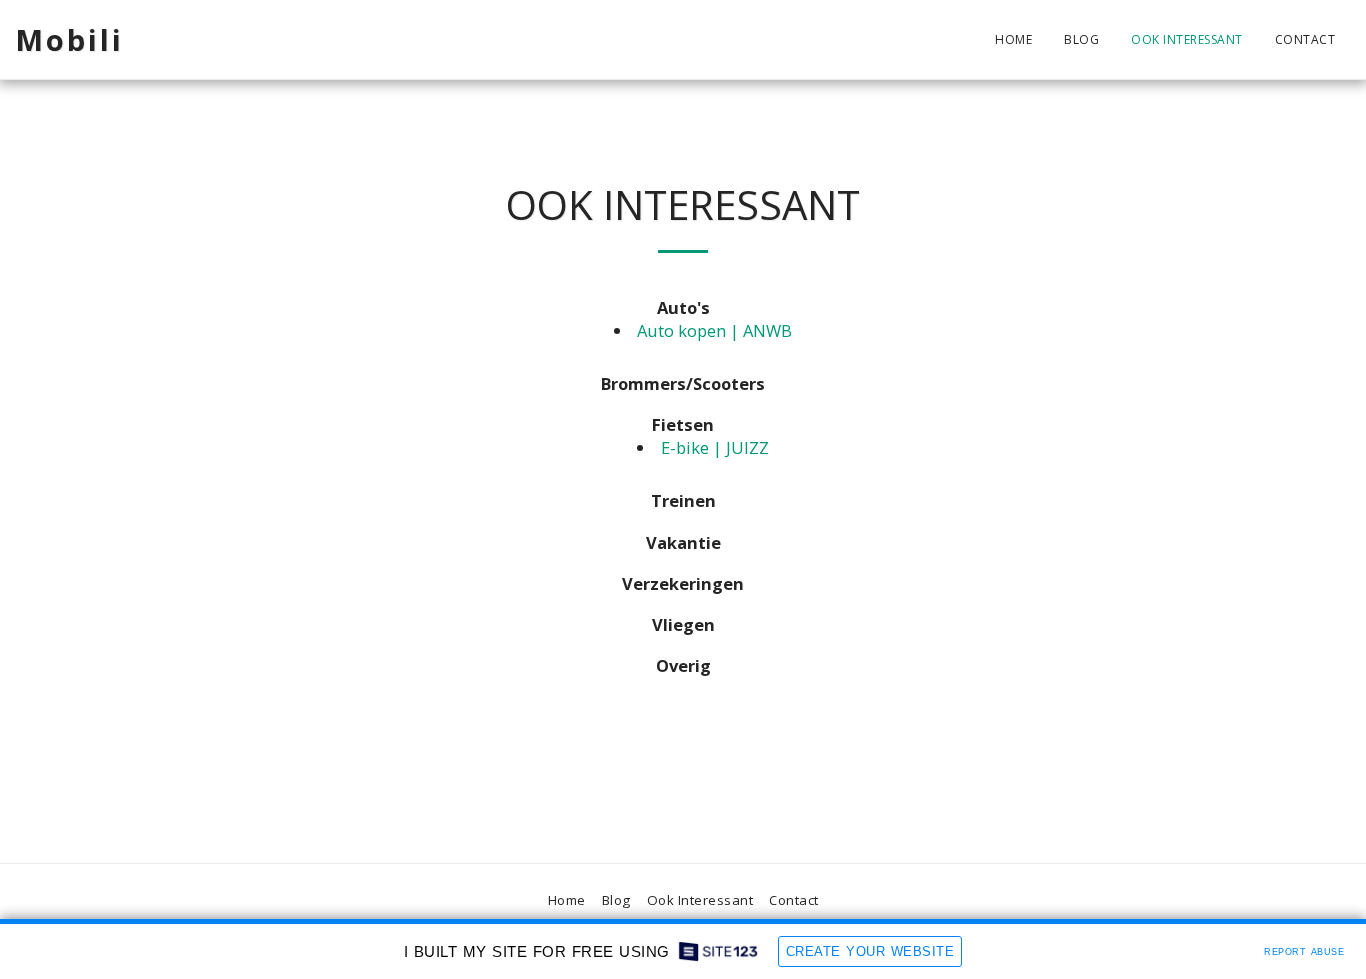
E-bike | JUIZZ (715, 447)
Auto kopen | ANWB (714, 330)
